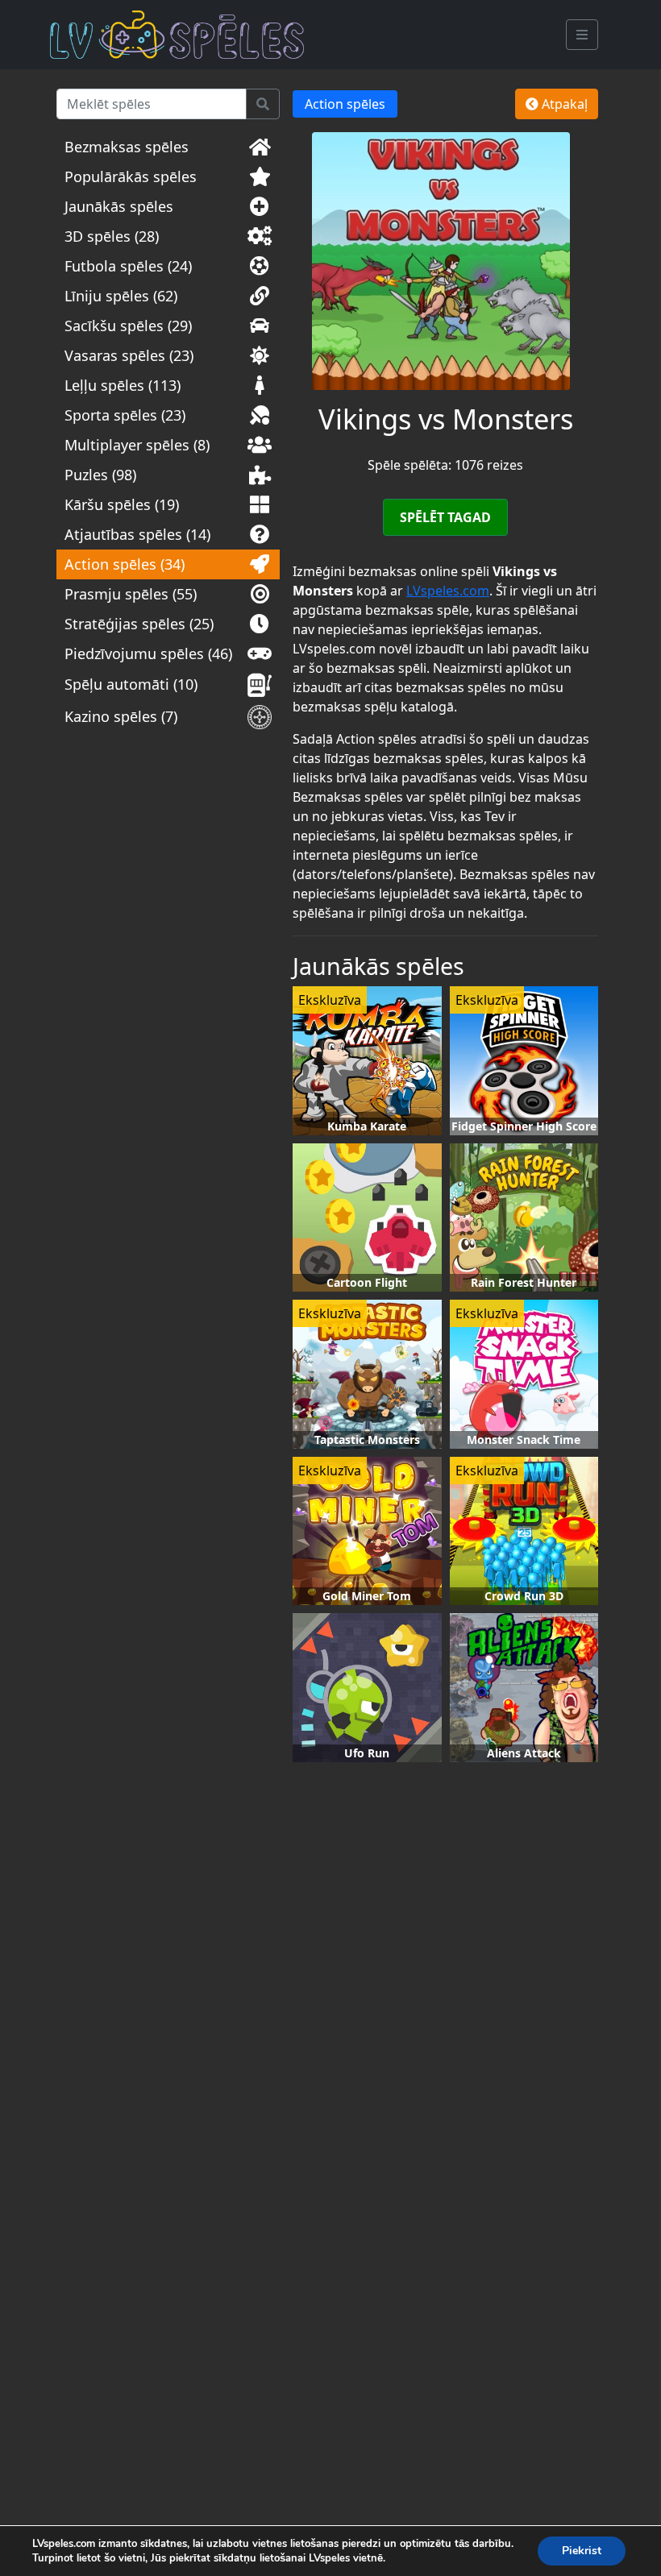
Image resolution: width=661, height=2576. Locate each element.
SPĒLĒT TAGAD (445, 517)
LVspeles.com (448, 591)
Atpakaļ (563, 104)
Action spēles (345, 104)
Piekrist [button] (582, 2551)
